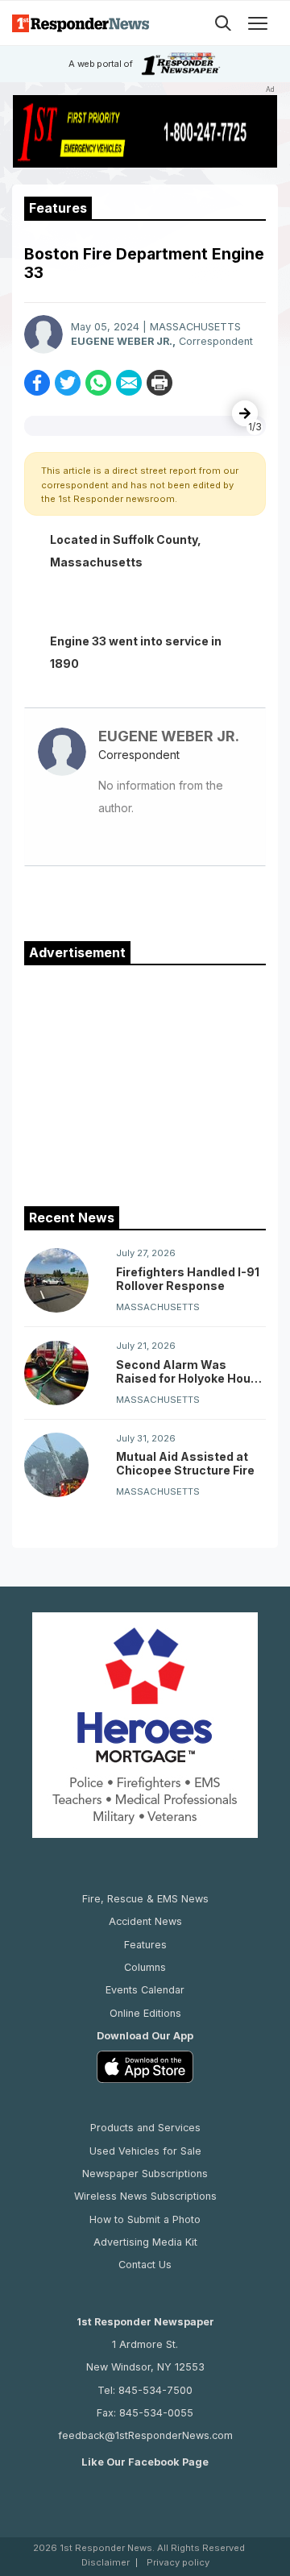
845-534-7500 (155, 2390)
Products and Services (145, 2128)
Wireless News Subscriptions (145, 2196)
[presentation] (245, 413)
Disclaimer (106, 2563)
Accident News (145, 1921)
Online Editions (145, 2013)
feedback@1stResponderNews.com (145, 2435)
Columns (145, 1967)
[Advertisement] (145, 1082)
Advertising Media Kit (145, 2242)
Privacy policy (178, 2563)
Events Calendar (145, 1990)
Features (145, 1945)
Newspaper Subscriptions (145, 2174)
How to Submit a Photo (145, 2219)
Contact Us (145, 2265)
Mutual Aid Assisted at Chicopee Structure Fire (185, 1463)
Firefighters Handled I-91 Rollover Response (188, 1279)
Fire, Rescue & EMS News (145, 1899)
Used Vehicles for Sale (145, 2151)
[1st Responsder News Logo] (81, 23)
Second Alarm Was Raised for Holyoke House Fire (191, 1371)
